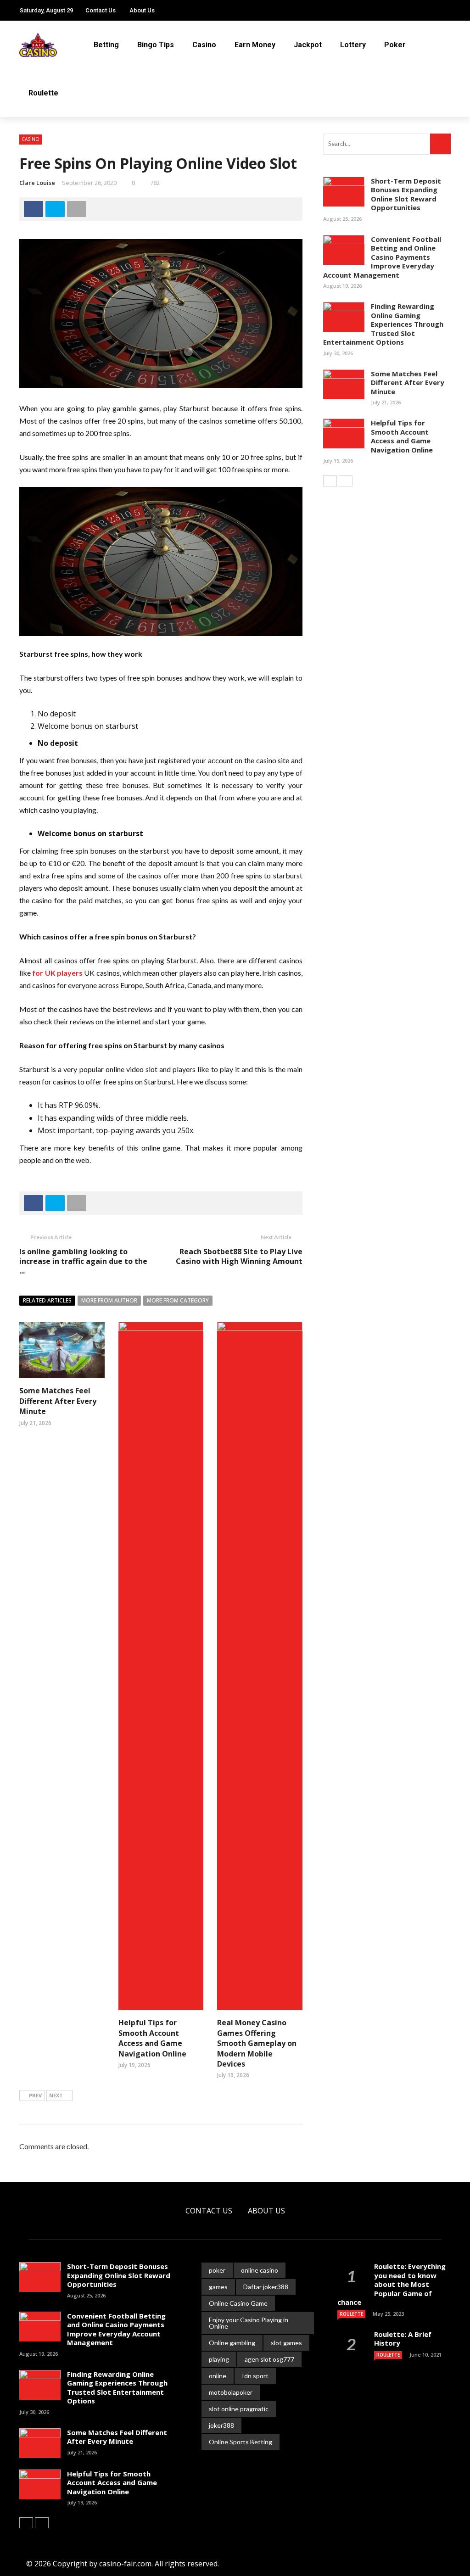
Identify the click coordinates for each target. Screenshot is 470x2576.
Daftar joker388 (266, 2287)
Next (56, 2095)
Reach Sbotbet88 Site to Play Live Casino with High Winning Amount (239, 1256)
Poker (395, 45)
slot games (286, 2343)
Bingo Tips (156, 45)
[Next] (346, 481)
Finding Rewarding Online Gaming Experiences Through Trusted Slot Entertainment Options (383, 324)
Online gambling (232, 2343)
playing (219, 2359)
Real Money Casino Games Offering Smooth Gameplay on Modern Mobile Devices (257, 2043)
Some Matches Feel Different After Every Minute (58, 1401)
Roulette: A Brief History (403, 2339)
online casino (260, 2270)
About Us (142, 10)
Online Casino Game (238, 2303)
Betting (106, 45)
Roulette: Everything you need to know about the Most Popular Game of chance (392, 2284)
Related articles (47, 1300)
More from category (178, 1300)
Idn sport (255, 2376)
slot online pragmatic (239, 2409)
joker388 (221, 2425)
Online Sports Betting (241, 2442)
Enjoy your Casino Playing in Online (249, 2323)
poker (217, 2270)
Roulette (43, 93)
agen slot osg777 (269, 2359)
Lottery (353, 45)
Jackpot (308, 45)
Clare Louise (37, 183)
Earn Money (255, 45)
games (218, 2287)
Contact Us (101, 10)
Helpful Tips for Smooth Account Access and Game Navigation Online (152, 2038)
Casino (204, 45)
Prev (35, 2095)
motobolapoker (231, 2392)
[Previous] (330, 481)
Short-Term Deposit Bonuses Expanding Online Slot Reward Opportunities (406, 194)
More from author (109, 1300)
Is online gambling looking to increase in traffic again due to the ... (83, 1261)
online (218, 2376)
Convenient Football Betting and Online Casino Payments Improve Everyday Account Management (382, 257)
